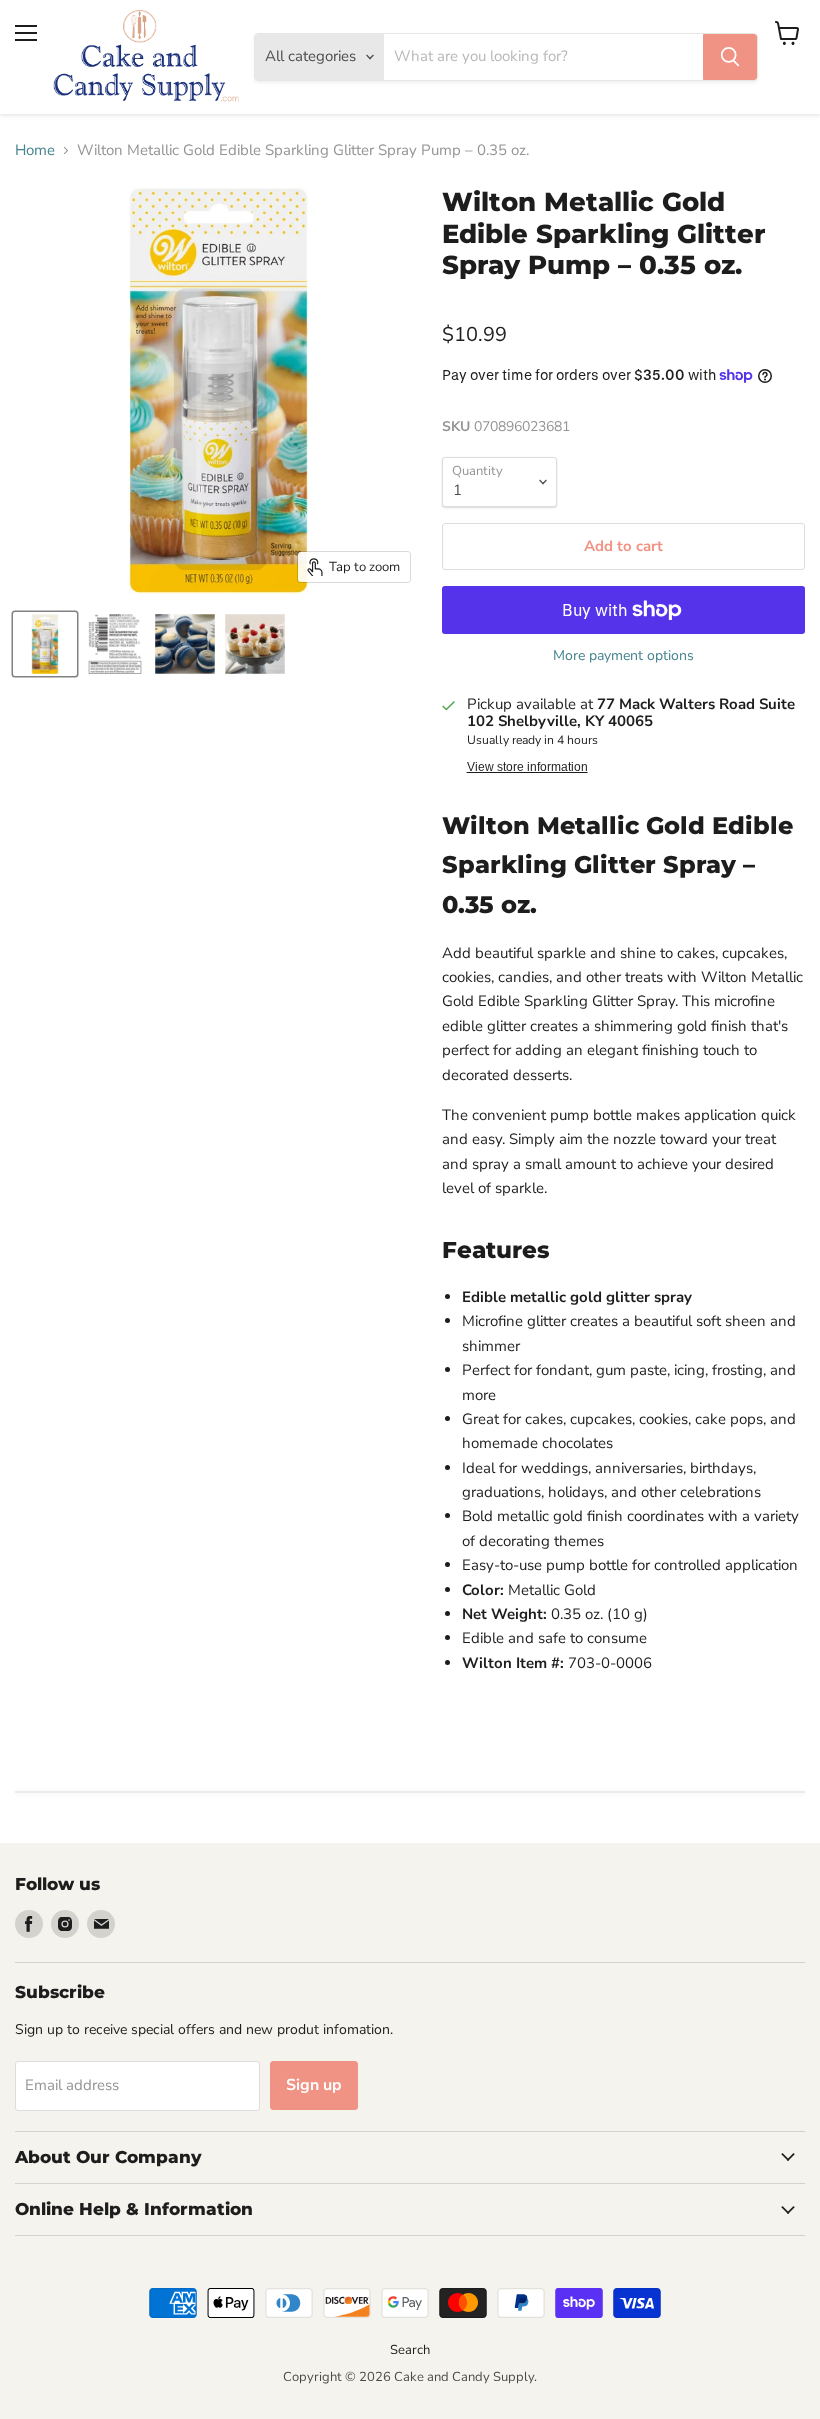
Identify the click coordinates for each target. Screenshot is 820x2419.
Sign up (314, 2085)
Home (35, 150)
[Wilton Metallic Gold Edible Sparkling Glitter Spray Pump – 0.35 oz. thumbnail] (45, 644)
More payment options (623, 656)
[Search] (730, 57)
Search (410, 2350)
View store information (527, 767)
